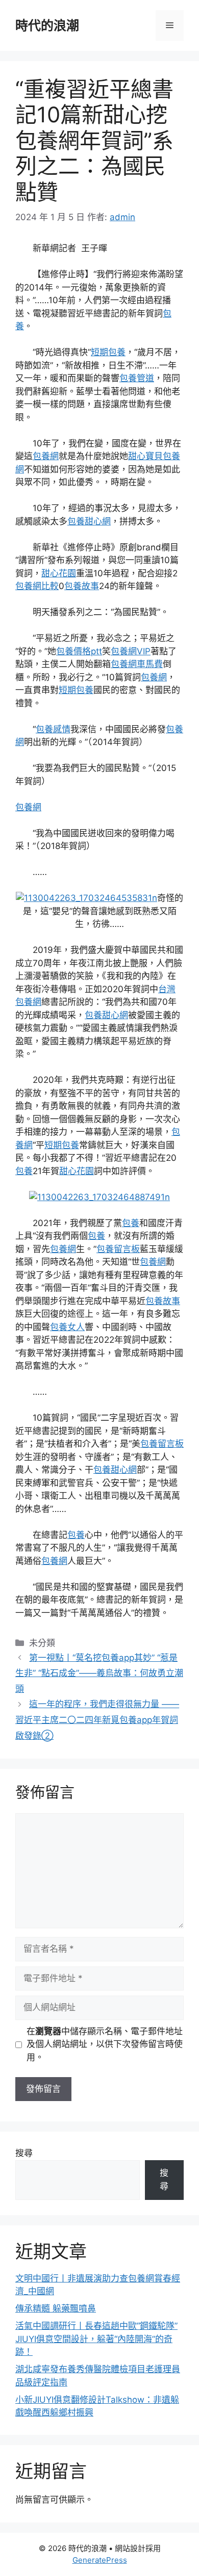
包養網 (46, 456)
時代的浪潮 (47, 25)
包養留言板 (118, 1249)
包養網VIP (131, 651)
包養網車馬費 (137, 664)
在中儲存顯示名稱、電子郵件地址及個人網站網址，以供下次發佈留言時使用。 (105, 2044)
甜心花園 (59, 573)
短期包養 (108, 352)
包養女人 (67, 1327)
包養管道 (137, 378)
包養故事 (82, 586)
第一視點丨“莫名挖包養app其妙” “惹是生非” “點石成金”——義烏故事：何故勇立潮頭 (99, 1673)
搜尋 (24, 2153)
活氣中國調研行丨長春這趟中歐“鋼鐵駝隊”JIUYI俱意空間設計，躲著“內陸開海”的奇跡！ (96, 2339)
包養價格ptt (79, 651)
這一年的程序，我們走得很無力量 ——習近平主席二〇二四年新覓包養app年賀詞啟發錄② (97, 1720)
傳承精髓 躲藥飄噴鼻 (56, 2308)
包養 (24, 1171)
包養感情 (53, 729)
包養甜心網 (89, 521)
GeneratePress (100, 2560)
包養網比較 (37, 586)
